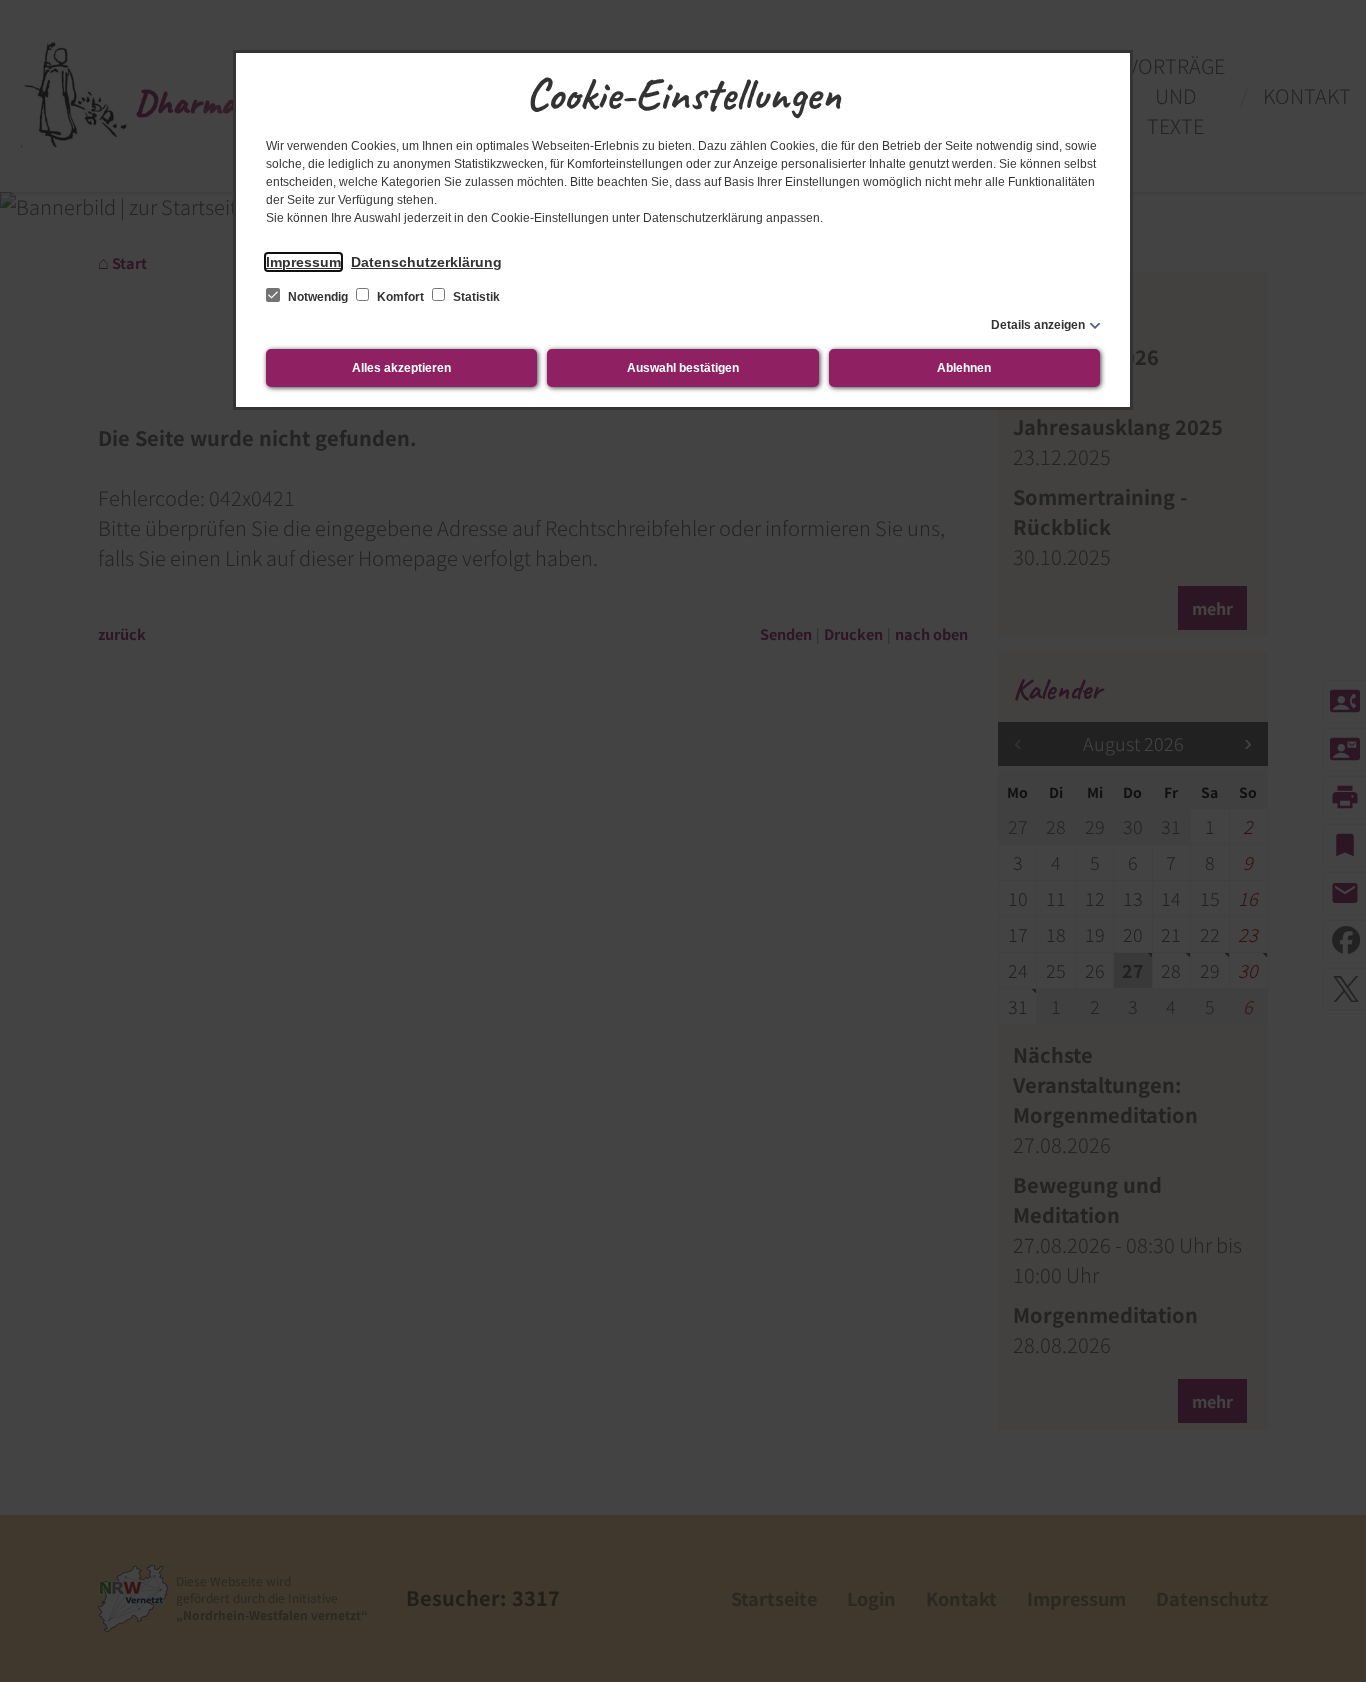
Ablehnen (964, 368)
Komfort (400, 297)
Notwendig (318, 297)
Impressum (303, 262)
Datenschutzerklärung (426, 262)
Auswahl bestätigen (683, 368)
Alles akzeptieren (401, 368)
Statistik (475, 297)
